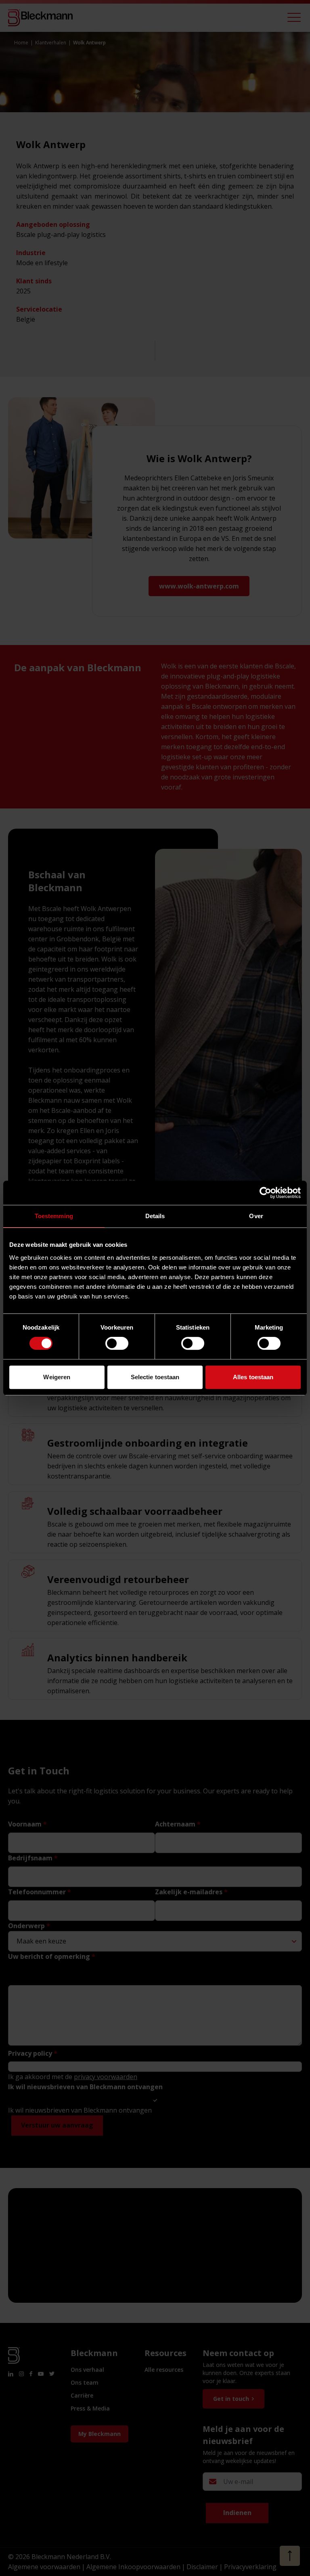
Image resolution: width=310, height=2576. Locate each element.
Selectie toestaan (155, 1377)
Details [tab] (155, 1216)
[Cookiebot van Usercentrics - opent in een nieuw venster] (265, 1193)
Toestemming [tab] (54, 1216)
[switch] (117, 1343)
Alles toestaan (253, 1377)
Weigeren (57, 1377)
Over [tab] (256, 1216)
